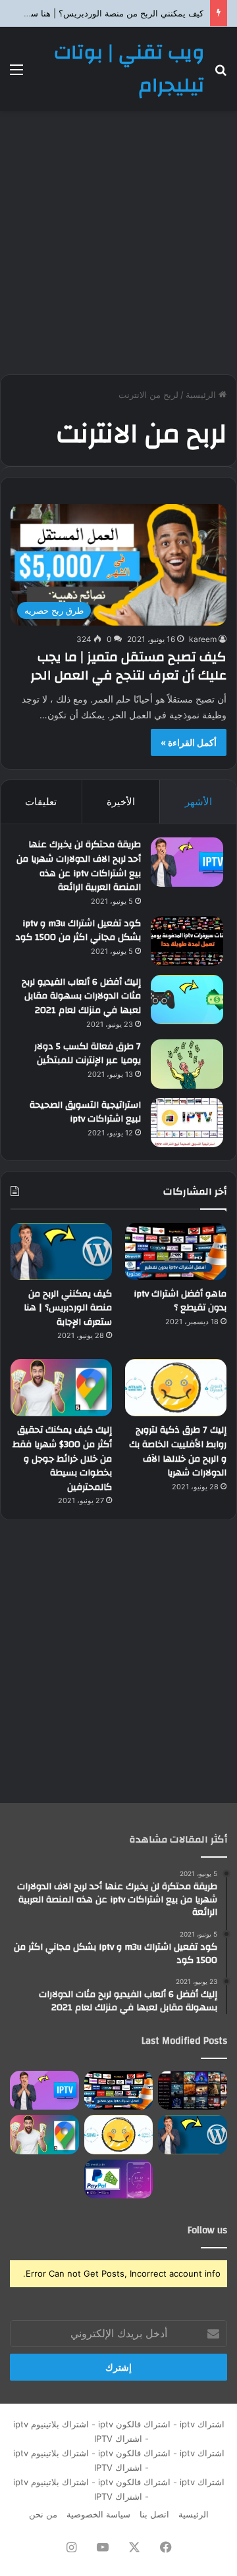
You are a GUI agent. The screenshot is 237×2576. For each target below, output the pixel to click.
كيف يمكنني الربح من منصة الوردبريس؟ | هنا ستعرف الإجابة (68, 1308)
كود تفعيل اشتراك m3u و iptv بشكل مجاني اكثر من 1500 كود (78, 931)
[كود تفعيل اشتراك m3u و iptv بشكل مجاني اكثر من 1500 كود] (187, 941)
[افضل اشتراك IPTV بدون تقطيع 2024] (193, 2090)
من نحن (43, 2514)
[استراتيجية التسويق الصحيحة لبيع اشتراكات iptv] (187, 1123)
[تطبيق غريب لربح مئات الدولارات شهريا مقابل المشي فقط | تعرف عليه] (119, 2179)
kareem (203, 639)
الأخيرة (121, 802)
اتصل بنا (154, 2514)
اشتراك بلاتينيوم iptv (51, 2424)
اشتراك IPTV (116, 2439)
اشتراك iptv (202, 2424)
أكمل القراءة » (189, 742)
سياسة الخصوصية (98, 2514)
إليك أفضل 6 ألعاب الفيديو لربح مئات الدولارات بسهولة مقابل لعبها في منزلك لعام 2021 (81, 996)
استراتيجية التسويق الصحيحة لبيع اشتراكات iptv (85, 1112)
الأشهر (198, 802)
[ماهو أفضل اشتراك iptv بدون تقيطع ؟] (176, 1251)
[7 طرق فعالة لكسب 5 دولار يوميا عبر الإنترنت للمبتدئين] (187, 1064)
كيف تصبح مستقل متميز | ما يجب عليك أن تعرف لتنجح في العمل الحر (128, 666)
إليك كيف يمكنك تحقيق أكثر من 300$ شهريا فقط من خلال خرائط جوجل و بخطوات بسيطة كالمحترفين (62, 1458)
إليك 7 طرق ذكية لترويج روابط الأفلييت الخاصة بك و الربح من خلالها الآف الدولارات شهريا (178, 1451)
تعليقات (41, 802)
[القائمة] (16, 74)
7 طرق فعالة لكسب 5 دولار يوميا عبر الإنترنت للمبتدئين (88, 1054)
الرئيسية (202, 395)
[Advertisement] (118, 243)
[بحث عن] (221, 74)
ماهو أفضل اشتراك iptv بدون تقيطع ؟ (180, 1301)
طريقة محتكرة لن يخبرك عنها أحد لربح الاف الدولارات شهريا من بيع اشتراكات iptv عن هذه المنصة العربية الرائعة (79, 866)
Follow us (207, 2230)
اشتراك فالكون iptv (134, 2424)
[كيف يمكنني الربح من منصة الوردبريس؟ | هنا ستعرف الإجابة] (61, 1251)
